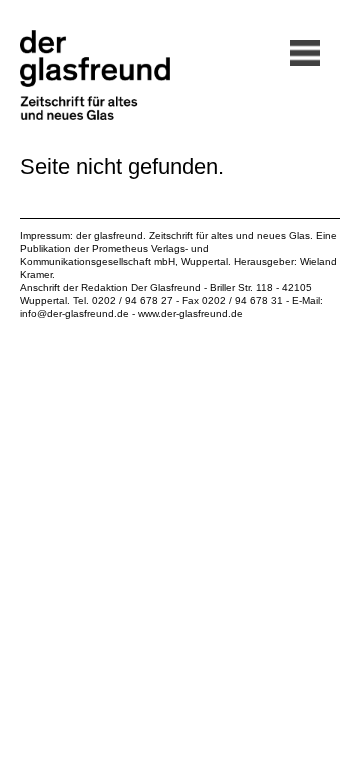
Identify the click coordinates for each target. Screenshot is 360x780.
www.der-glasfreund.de (190, 313)
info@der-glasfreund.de (74, 313)
